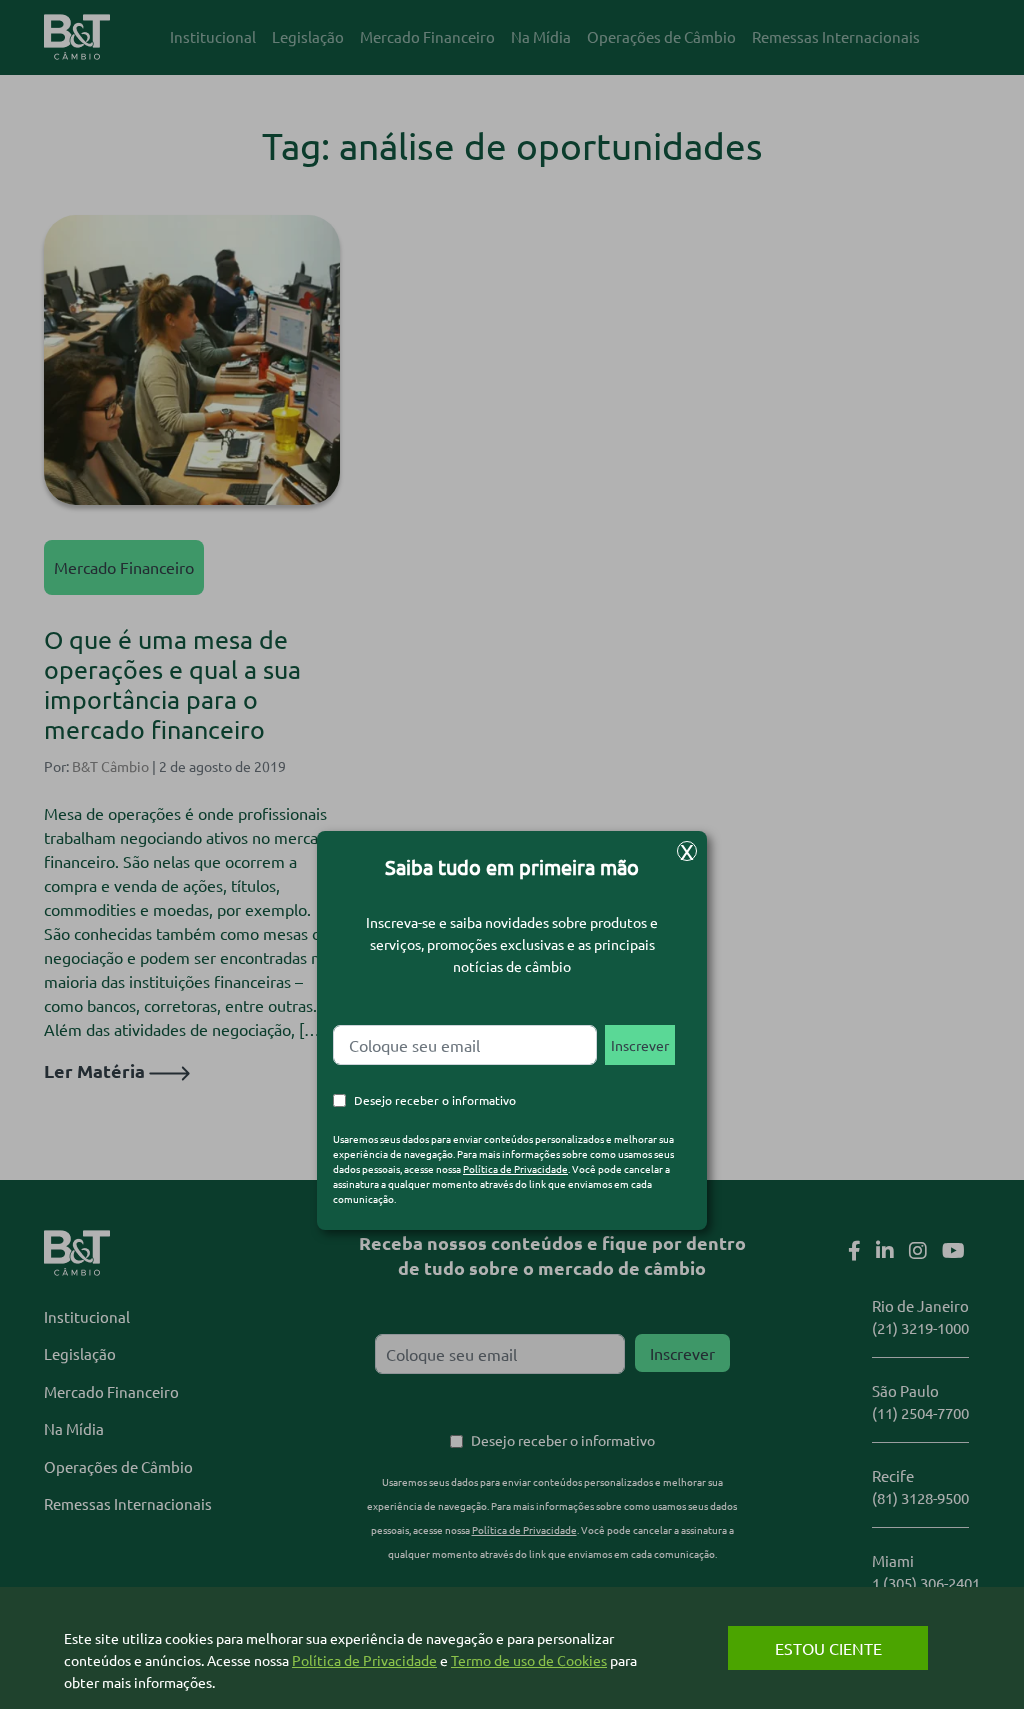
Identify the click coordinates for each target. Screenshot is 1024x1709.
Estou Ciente (828, 1648)
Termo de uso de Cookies (529, 1660)
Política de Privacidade (515, 1168)
